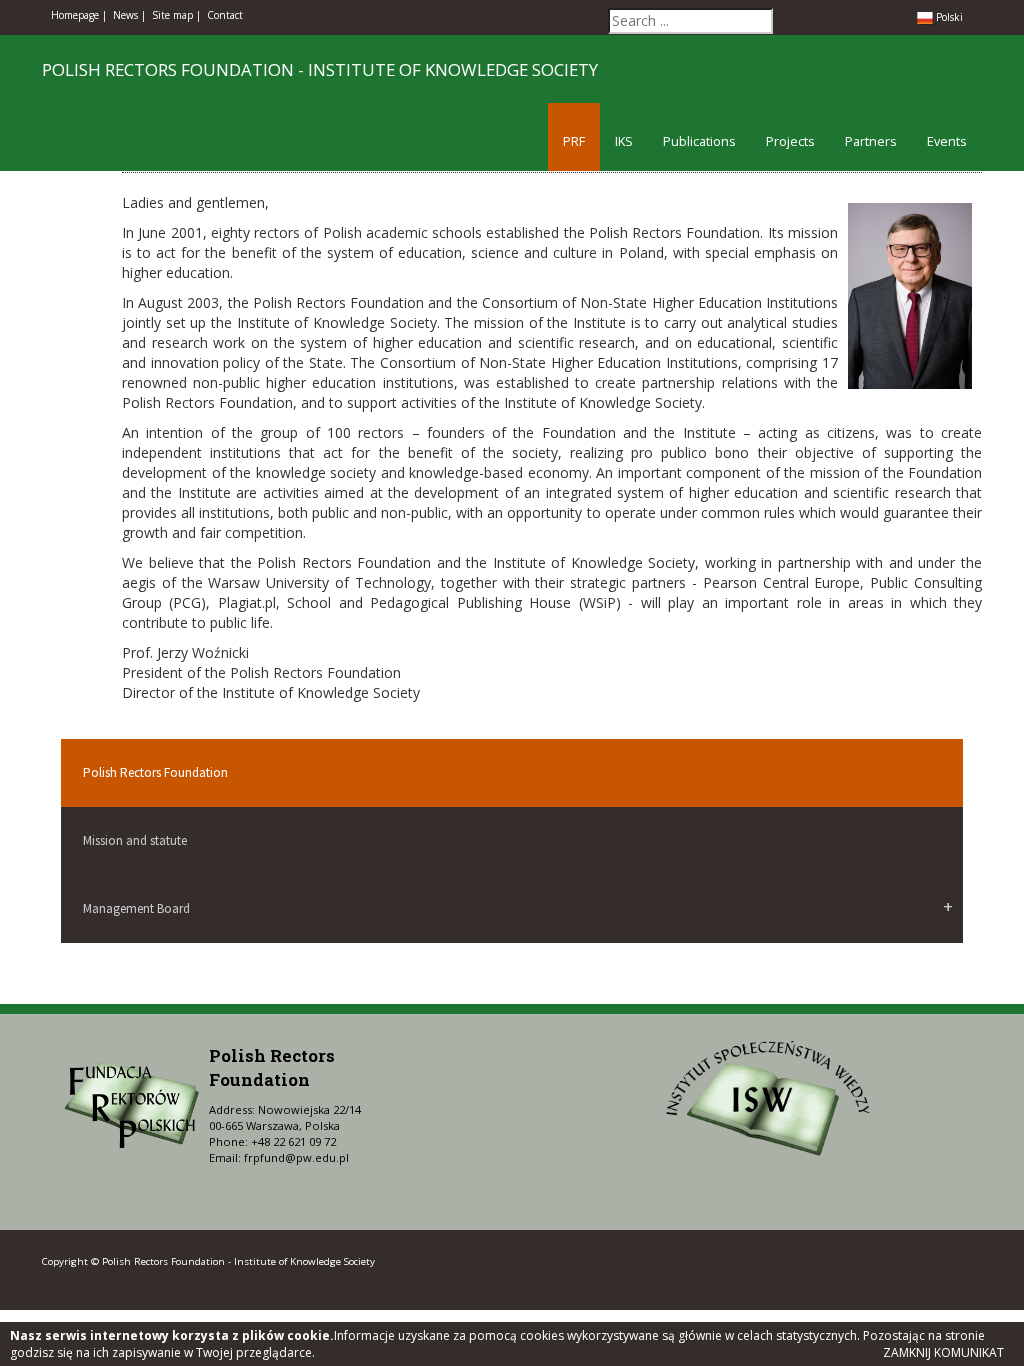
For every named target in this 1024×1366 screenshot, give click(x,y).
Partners (871, 141)
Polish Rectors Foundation (155, 772)
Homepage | (79, 15)
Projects (790, 141)
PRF (574, 141)
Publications (699, 141)
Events (947, 141)
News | (129, 15)
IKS (624, 141)
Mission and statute (135, 840)
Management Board (136, 908)
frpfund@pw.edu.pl (296, 1157)
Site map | (176, 15)
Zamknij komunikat (943, 1352)
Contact (225, 15)
